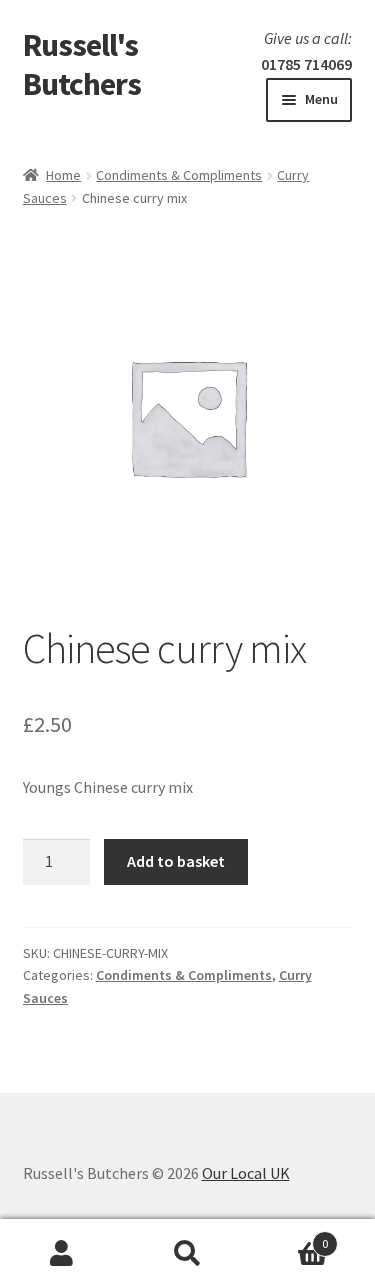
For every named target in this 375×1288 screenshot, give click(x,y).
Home (63, 175)
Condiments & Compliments (179, 175)
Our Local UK (246, 1173)
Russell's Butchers (82, 64)
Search (187, 1254)
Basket (289, 1236)
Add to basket (176, 861)
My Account (62, 1254)
